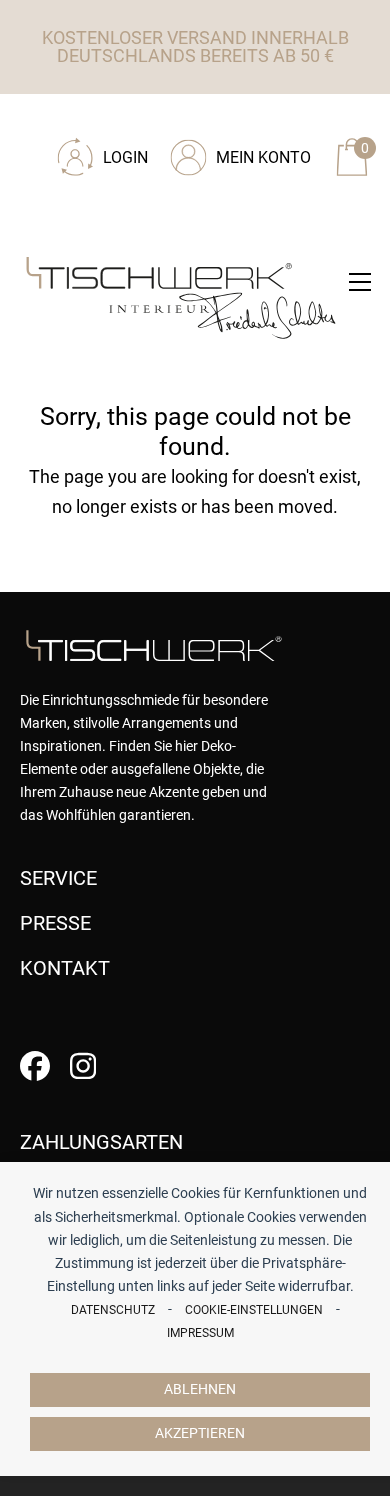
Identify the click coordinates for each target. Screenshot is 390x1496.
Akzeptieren (200, 1433)
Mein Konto (263, 157)
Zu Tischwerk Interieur (155, 122)
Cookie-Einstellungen (254, 1310)
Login (125, 157)
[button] (360, 282)
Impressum (200, 1333)
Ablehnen (200, 1389)
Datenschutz (113, 1310)
